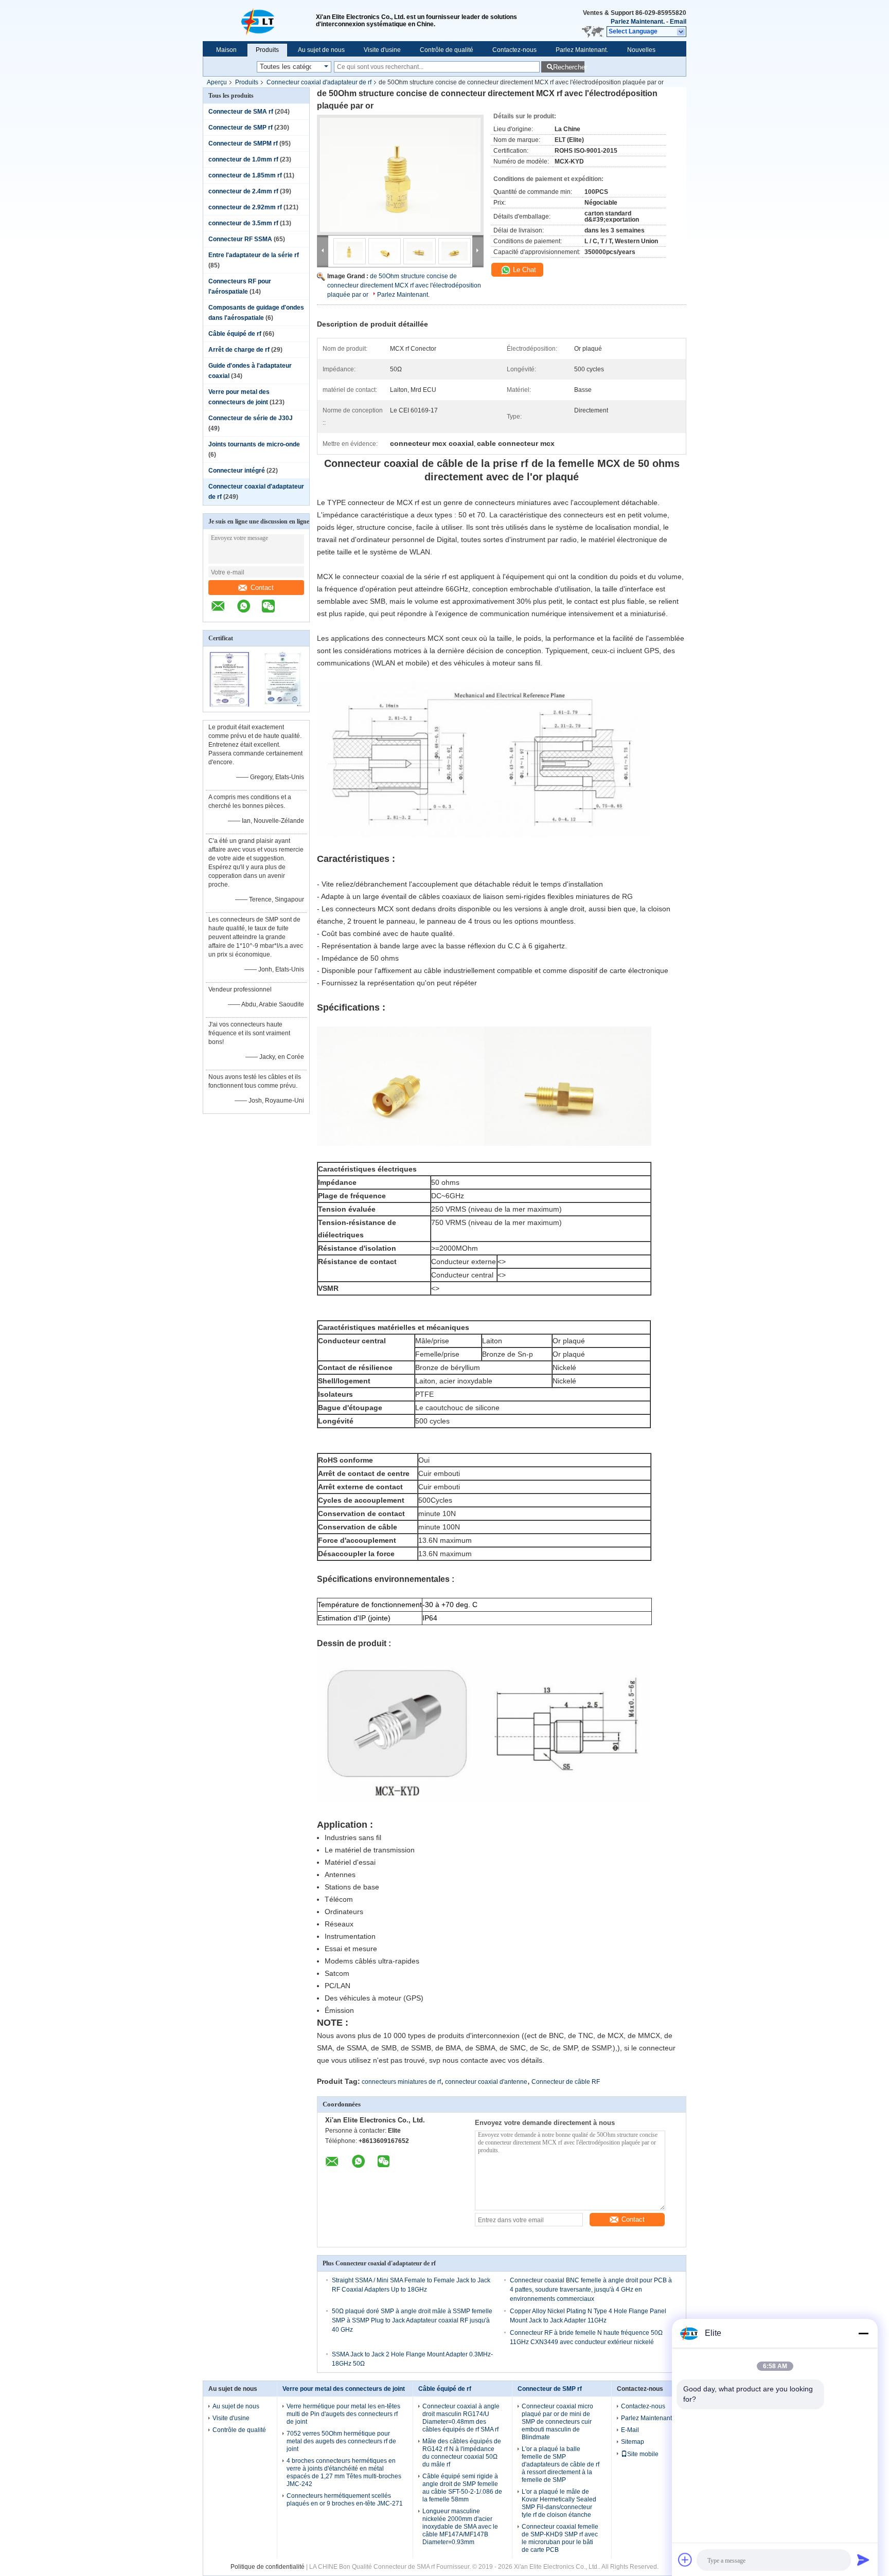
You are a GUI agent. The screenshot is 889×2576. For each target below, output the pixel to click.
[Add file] (685, 2560)
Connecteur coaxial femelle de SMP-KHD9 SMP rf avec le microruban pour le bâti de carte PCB (560, 2538)
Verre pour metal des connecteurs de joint (344, 2389)
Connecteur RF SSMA (240, 239)
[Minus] (863, 2333)
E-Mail (630, 2430)
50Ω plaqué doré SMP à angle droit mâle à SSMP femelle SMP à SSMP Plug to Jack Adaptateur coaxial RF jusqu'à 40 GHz (412, 2320)
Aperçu (217, 82)
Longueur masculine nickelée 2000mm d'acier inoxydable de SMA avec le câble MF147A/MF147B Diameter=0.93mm (460, 2527)
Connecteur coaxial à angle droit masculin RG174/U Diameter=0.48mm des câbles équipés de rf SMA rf (461, 2418)
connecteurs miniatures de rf (401, 2082)
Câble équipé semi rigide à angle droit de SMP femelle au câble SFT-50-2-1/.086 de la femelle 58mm (462, 2488)
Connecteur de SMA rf (241, 112)
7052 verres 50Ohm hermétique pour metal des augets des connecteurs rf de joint (341, 2441)
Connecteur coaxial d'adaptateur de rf (319, 82)
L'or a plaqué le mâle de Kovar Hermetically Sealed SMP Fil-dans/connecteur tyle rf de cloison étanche (559, 2503)
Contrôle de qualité (447, 50)
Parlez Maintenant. (638, 22)
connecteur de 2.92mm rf (245, 207)
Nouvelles (641, 50)
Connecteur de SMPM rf (243, 143)
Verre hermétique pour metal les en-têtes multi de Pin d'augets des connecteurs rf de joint (343, 2414)
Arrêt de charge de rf (239, 350)
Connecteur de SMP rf (241, 128)
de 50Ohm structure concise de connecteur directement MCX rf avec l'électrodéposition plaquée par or (404, 285)
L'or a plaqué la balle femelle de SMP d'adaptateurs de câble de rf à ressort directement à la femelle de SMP (561, 2464)
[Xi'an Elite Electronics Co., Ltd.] (259, 21)
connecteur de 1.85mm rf (245, 175)
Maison (226, 50)
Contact (262, 588)
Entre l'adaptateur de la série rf (254, 255)
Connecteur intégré (237, 471)
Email (678, 22)
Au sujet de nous (321, 50)
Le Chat (523, 270)
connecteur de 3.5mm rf (243, 223)
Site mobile (643, 2454)
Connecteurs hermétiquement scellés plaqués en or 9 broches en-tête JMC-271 (345, 2500)
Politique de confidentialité (268, 2567)
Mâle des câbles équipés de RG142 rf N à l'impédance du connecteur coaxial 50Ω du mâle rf (462, 2453)
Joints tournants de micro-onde (254, 444)
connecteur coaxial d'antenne (486, 2082)
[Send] (863, 2560)
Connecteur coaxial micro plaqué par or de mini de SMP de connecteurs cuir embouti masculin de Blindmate (557, 2422)
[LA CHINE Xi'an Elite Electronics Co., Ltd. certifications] (230, 705)
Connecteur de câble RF (566, 2082)
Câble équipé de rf (235, 334)
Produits (267, 50)
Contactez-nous (514, 50)
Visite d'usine (382, 50)
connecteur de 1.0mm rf (243, 159)
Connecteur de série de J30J (251, 418)
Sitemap (633, 2442)
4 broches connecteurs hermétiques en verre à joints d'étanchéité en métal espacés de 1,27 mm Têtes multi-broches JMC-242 (344, 2472)
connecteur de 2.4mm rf (243, 191)
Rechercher (569, 67)
